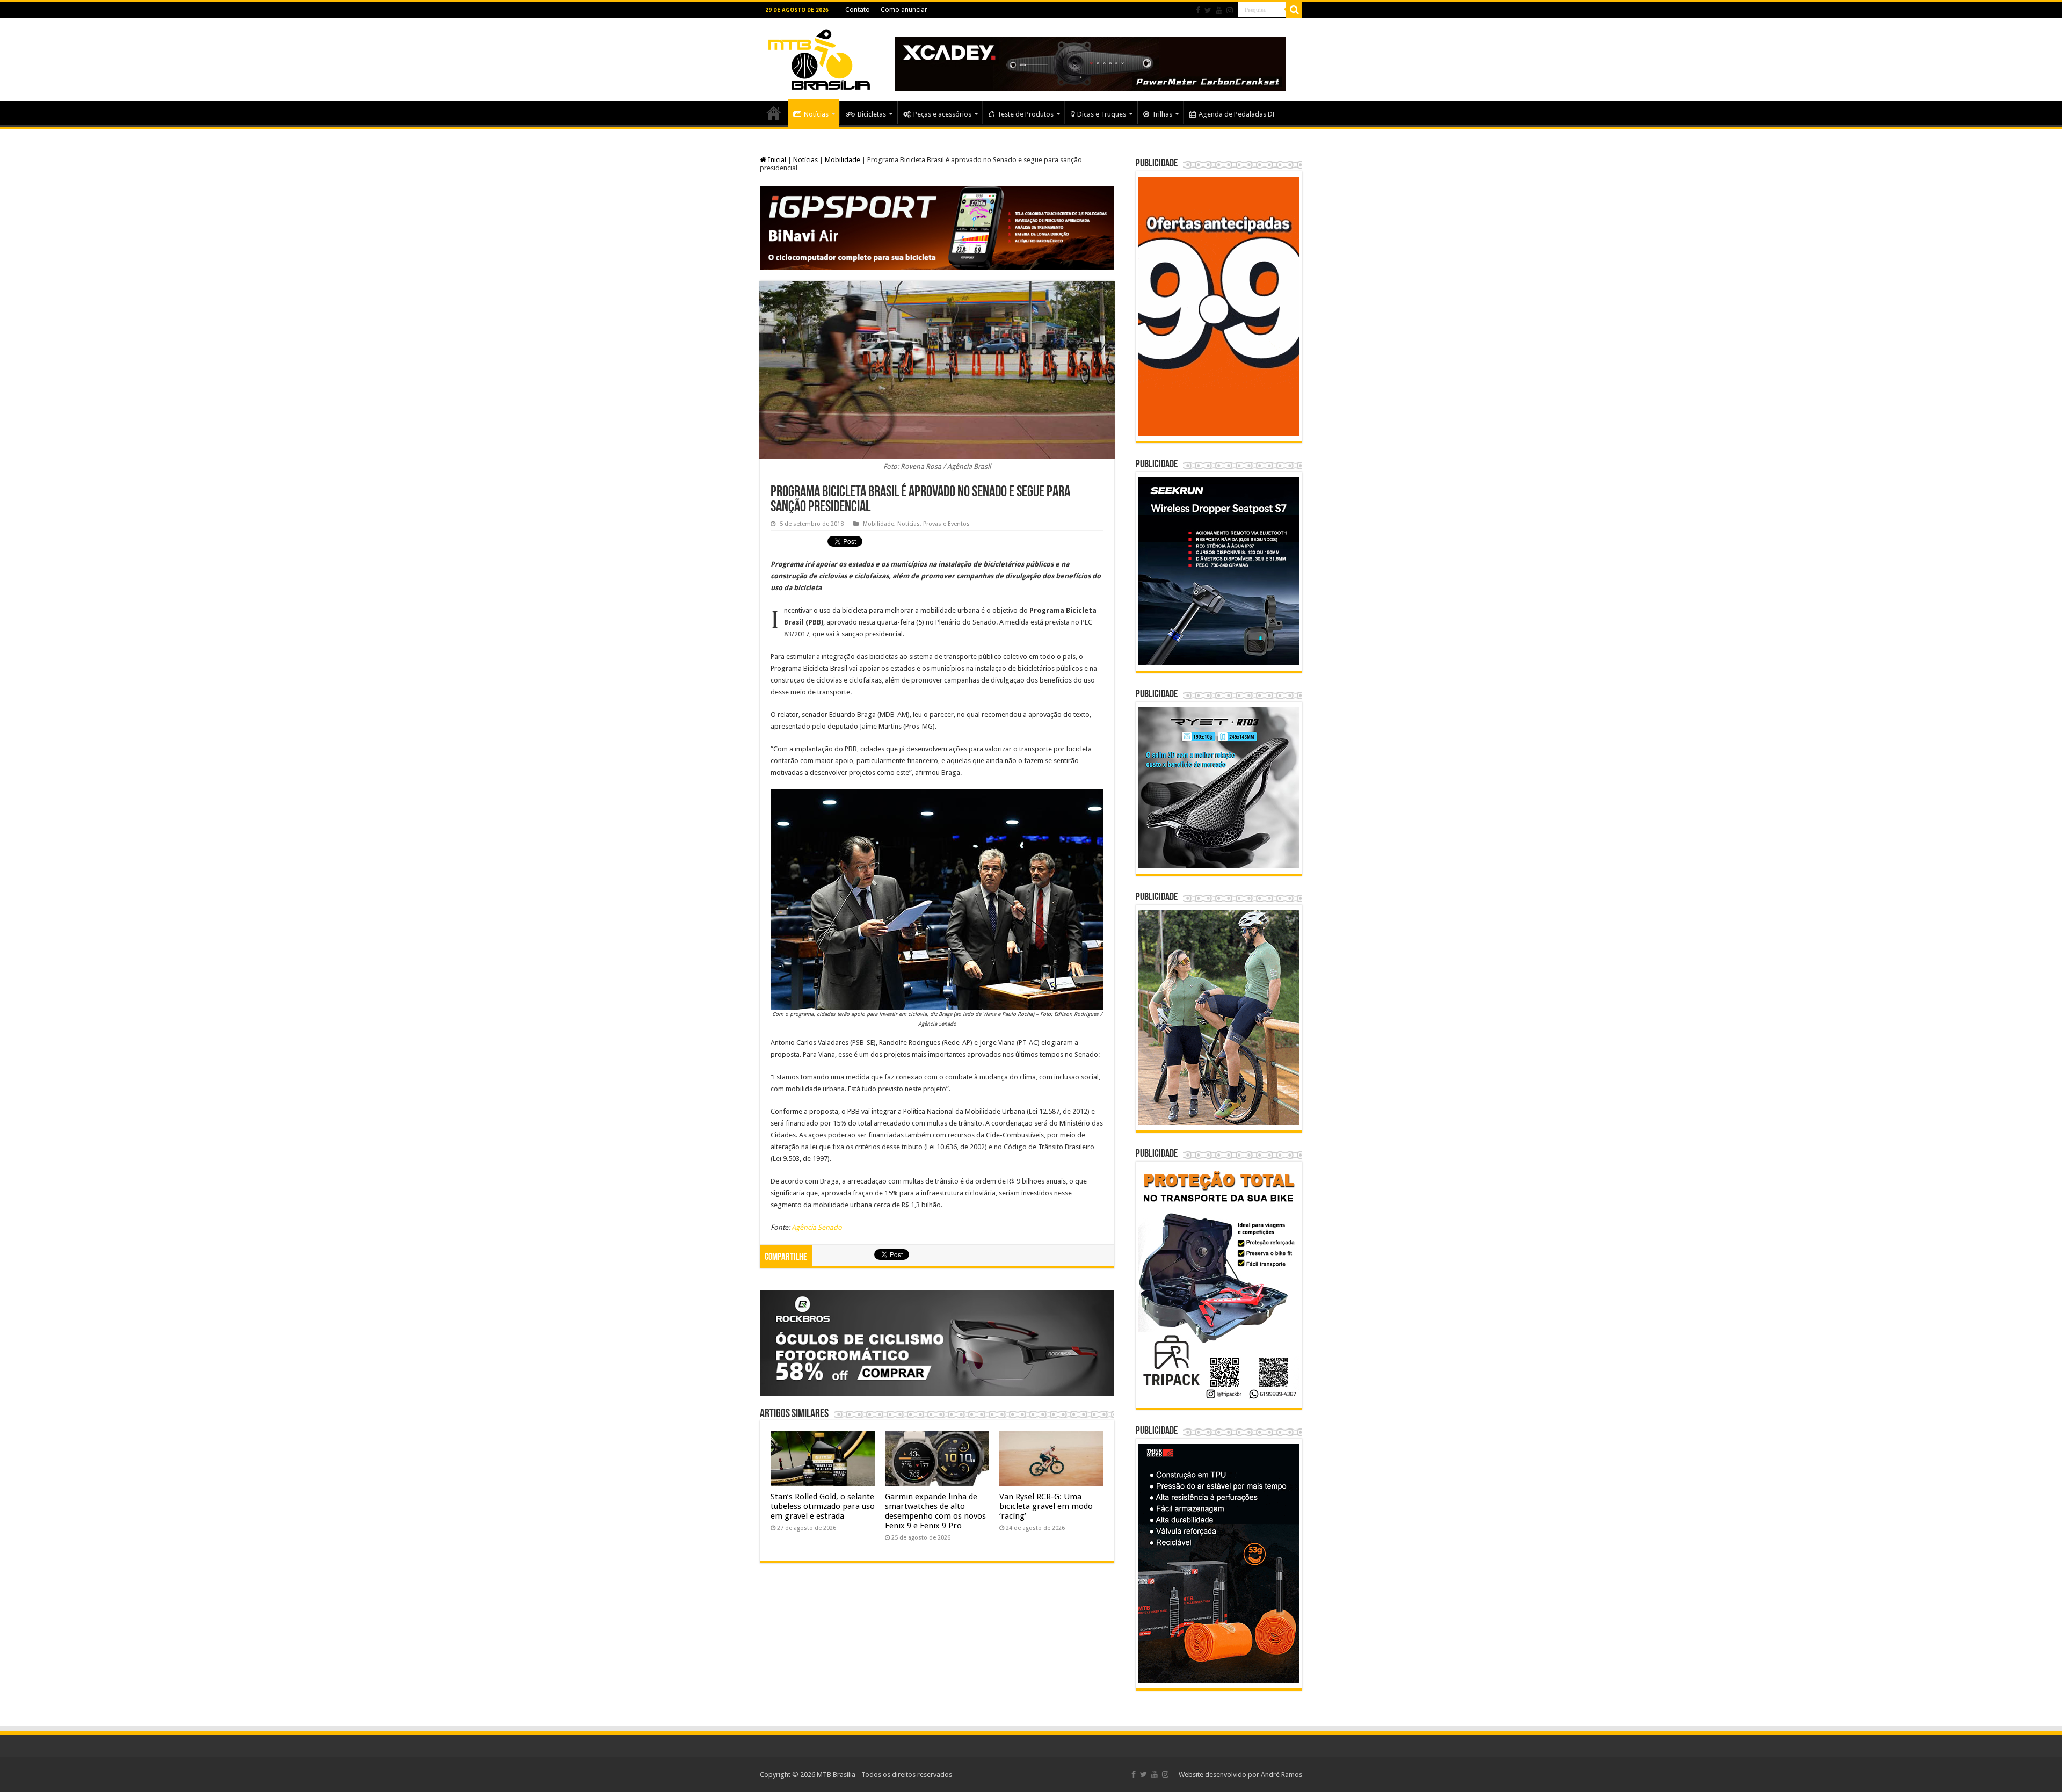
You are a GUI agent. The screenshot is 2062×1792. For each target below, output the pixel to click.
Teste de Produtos (1025, 114)
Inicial (776, 160)
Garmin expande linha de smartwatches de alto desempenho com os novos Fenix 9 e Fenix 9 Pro (935, 1511)
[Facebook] (1198, 10)
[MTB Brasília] (819, 57)
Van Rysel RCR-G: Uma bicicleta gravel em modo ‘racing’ (1046, 1506)
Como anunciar (904, 10)
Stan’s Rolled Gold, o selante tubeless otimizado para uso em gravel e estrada (823, 1506)
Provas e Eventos (946, 524)
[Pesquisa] (1294, 10)
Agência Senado (817, 1227)
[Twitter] (1208, 10)
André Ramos (1282, 1775)
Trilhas (1162, 114)
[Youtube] (1219, 10)
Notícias (816, 114)
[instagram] (1230, 10)
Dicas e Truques (1102, 114)
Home (774, 113)
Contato (858, 10)
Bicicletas (872, 114)
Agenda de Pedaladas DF (1237, 114)
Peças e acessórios (942, 114)
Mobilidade (843, 160)
